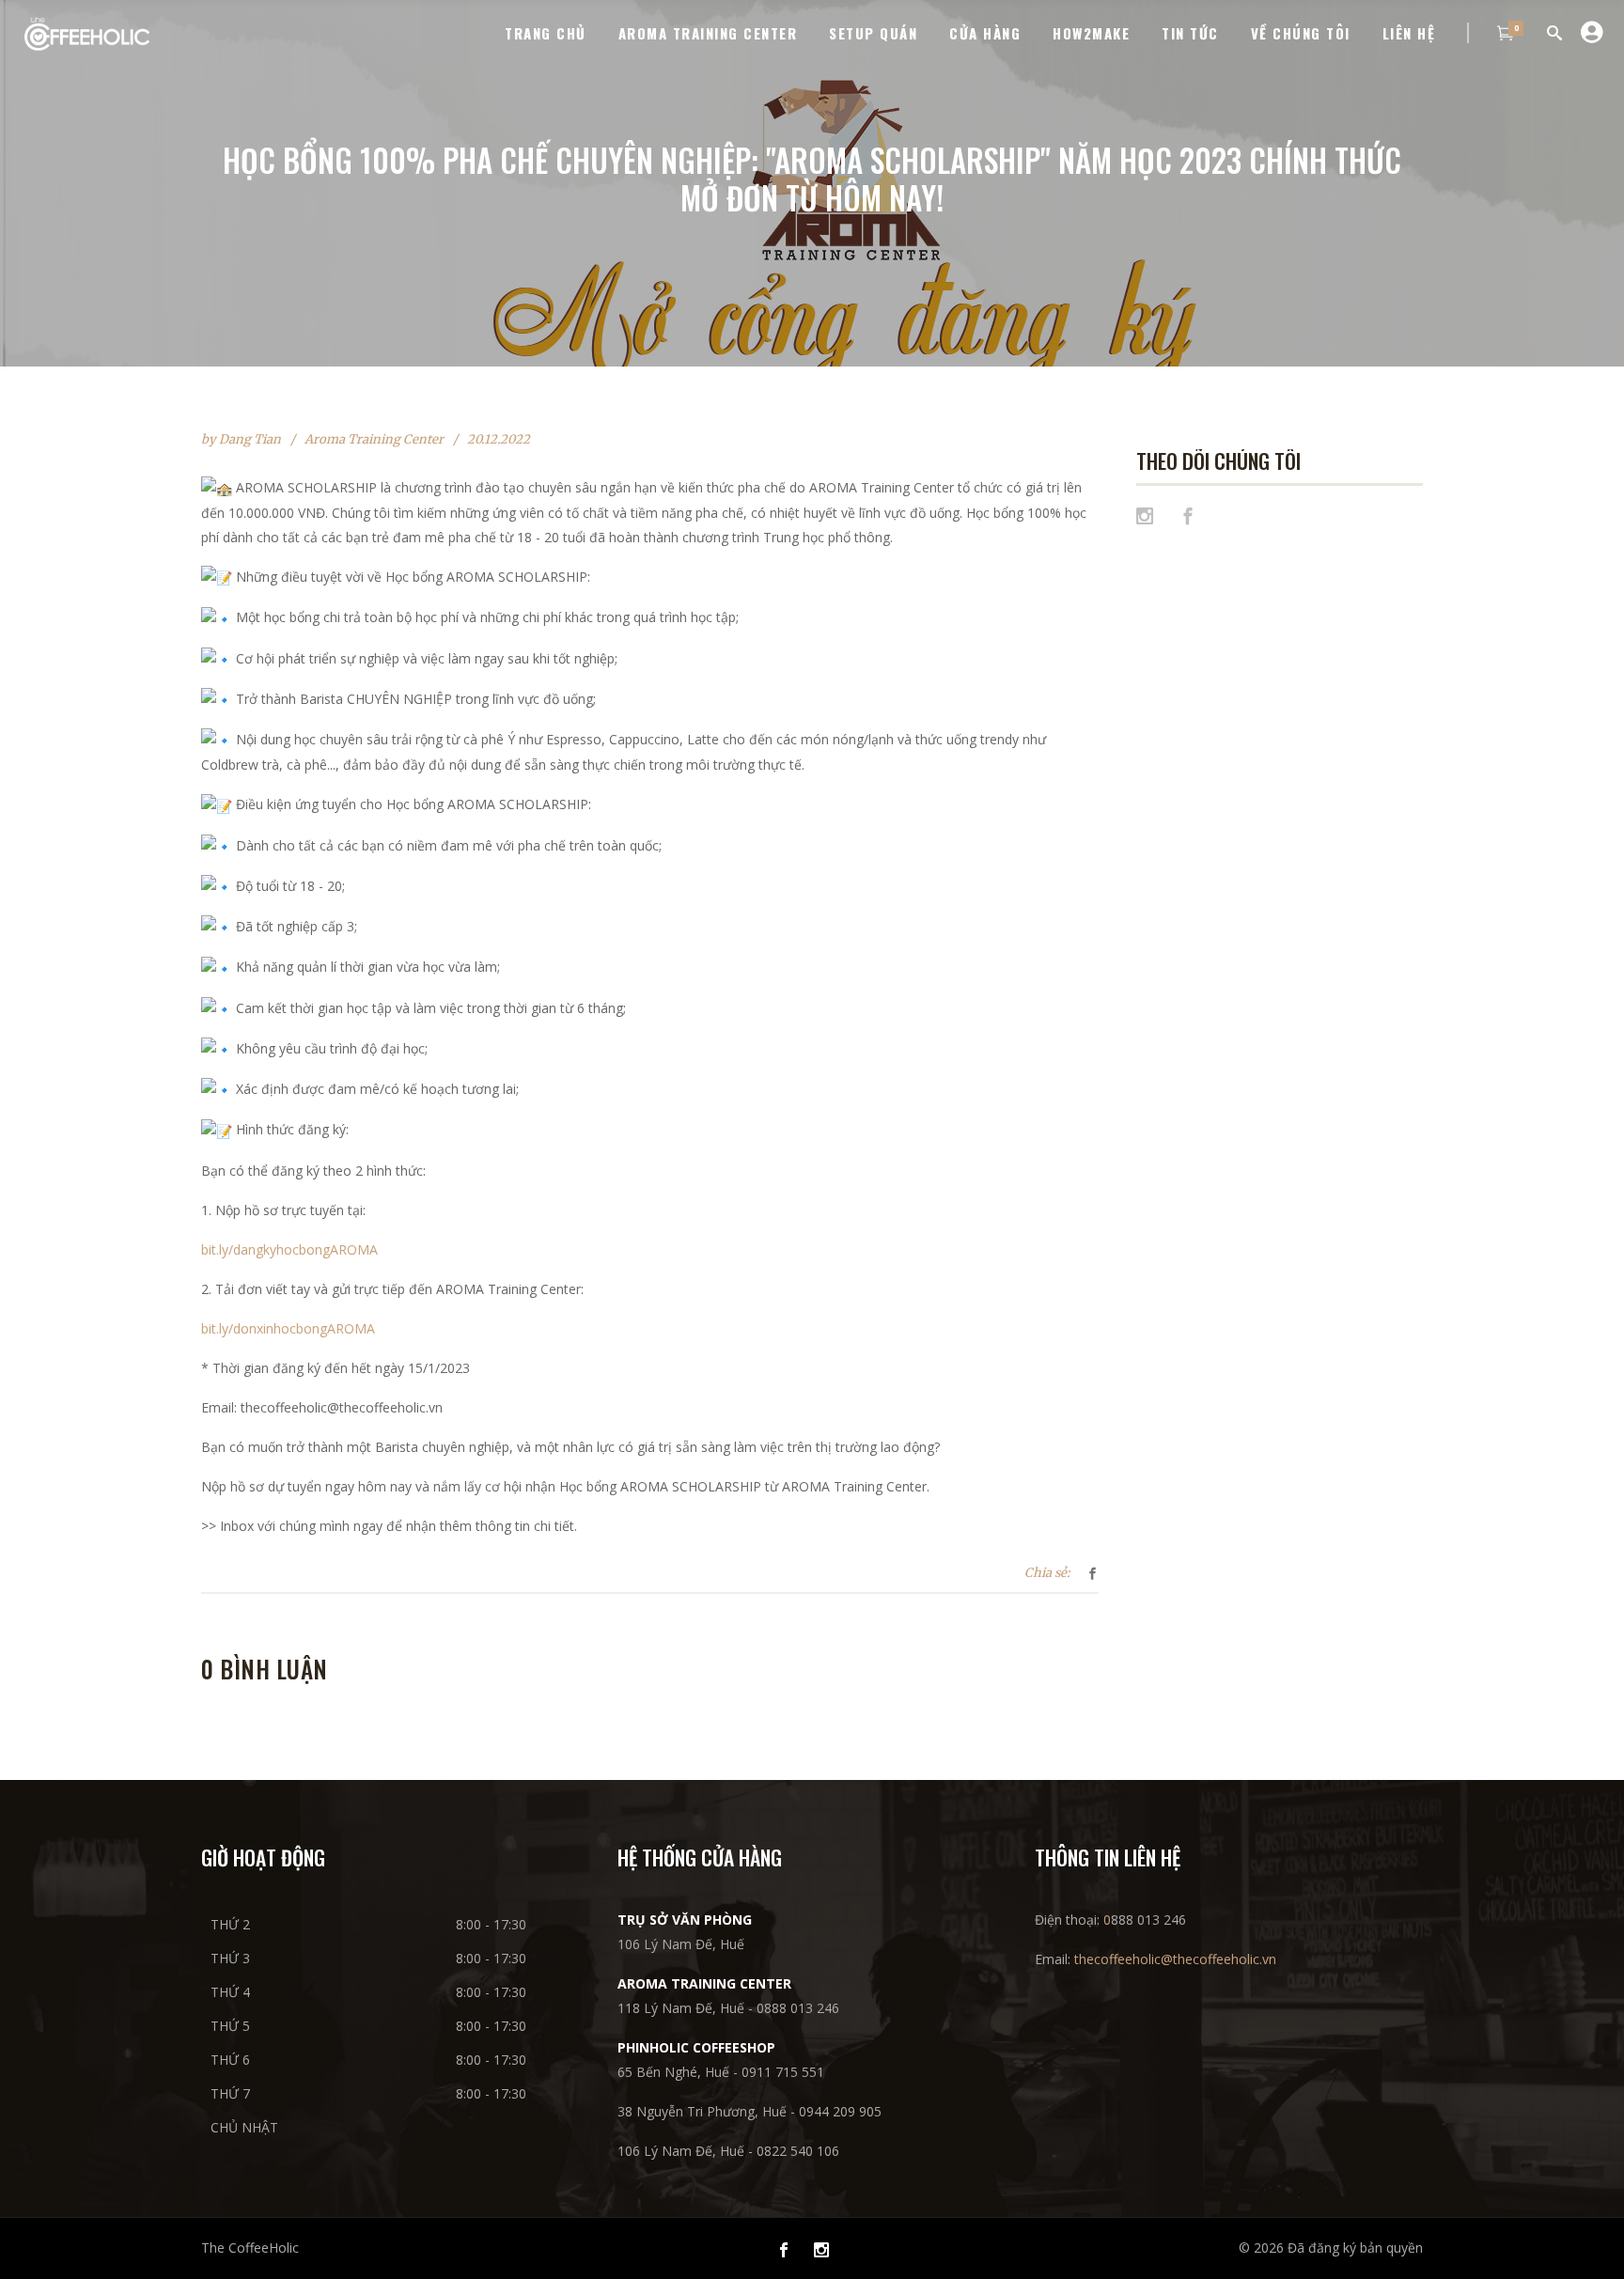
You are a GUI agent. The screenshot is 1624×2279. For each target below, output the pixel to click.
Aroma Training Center (374, 439)
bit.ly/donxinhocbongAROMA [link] (288, 1328)
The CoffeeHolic (250, 2248)
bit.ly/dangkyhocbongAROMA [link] (289, 1249)
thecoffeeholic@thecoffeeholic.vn (1175, 1959)
